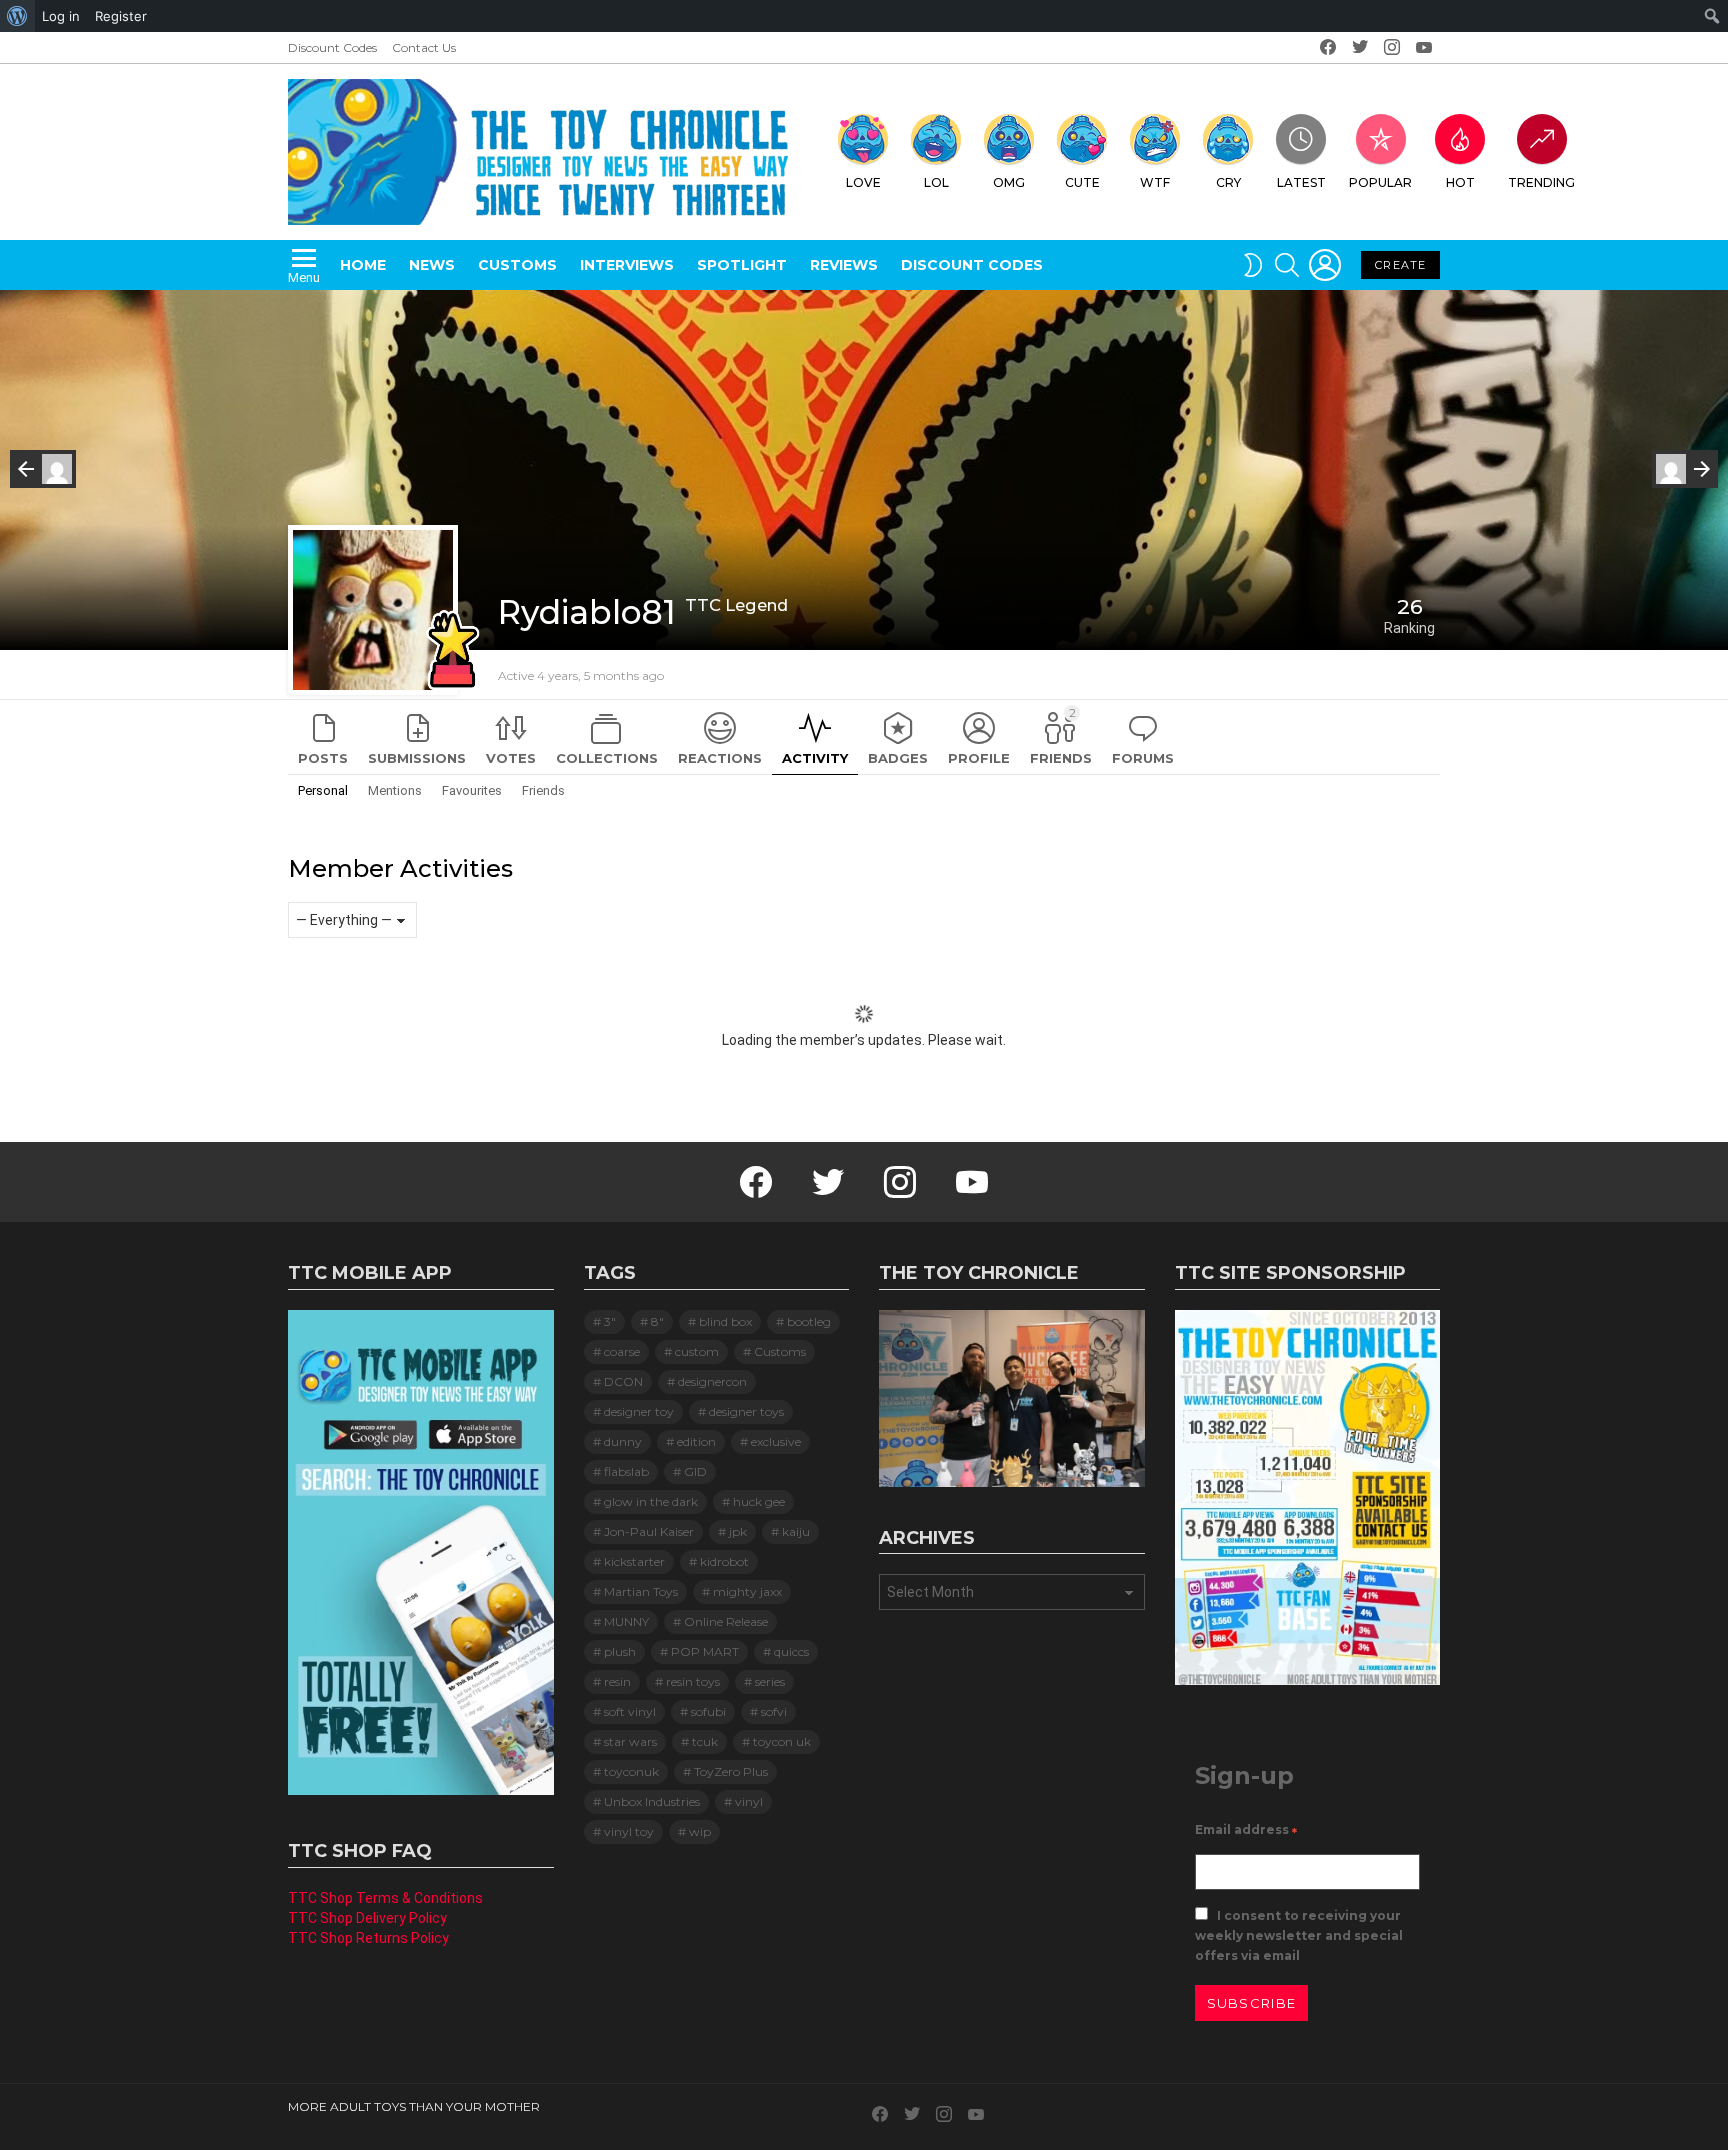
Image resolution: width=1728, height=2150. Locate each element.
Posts (323, 758)
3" (610, 1321)
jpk (738, 1531)
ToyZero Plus (731, 1771)
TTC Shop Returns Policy (368, 1938)
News (432, 265)
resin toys (693, 1681)
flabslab (626, 1471)
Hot (1460, 182)
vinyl (749, 1801)
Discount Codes (332, 47)
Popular (1380, 182)
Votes (511, 758)
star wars (630, 1741)
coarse (622, 1351)
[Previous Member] (43, 469)
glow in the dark (651, 1501)
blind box (725, 1321)
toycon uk (782, 1741)
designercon (712, 1381)
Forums (1143, 758)
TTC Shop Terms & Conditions (385, 1898)
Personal (323, 790)
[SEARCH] (1287, 265)
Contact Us (424, 47)
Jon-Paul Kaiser (649, 1531)
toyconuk (631, 1771)
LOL (936, 182)
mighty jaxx (747, 1591)
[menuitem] (17, 16)
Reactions (720, 758)
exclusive (776, 1441)
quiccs (791, 1651)
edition (696, 1441)
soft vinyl (630, 1711)
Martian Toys (641, 1591)
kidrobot (724, 1561)
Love (863, 182)
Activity (815, 758)
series (770, 1681)
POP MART (705, 1651)
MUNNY (626, 1621)
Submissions (417, 758)
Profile (979, 758)
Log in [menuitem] (61, 16)
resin (617, 1681)
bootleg (809, 1321)
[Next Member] (1685, 469)
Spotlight (742, 265)
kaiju (796, 1531)
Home (363, 265)
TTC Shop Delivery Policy (367, 1918)
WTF (1155, 182)
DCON (623, 1381)
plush (620, 1651)
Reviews (844, 265)
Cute (1082, 182)
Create (1400, 265)
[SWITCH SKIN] (1253, 265)
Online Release (726, 1621)
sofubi (708, 1711)
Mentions (395, 790)
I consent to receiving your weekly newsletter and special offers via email (1299, 1935)
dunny (623, 1441)
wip (700, 1831)
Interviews (627, 265)
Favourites (472, 790)
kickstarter (634, 1561)
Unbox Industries (652, 1801)
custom (697, 1351)
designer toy (639, 1411)
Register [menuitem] (121, 16)
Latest (1301, 182)
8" (657, 1321)
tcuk (705, 1741)
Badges (898, 758)
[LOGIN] (1325, 265)
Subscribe (1252, 2003)
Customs (517, 265)
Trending (1541, 182)
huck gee (759, 1501)
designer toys (746, 1411)
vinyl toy (629, 1831)
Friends (1061, 735)
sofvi (774, 1711)
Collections (607, 758)
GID (695, 1471)
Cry (1228, 182)
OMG (1009, 182)
